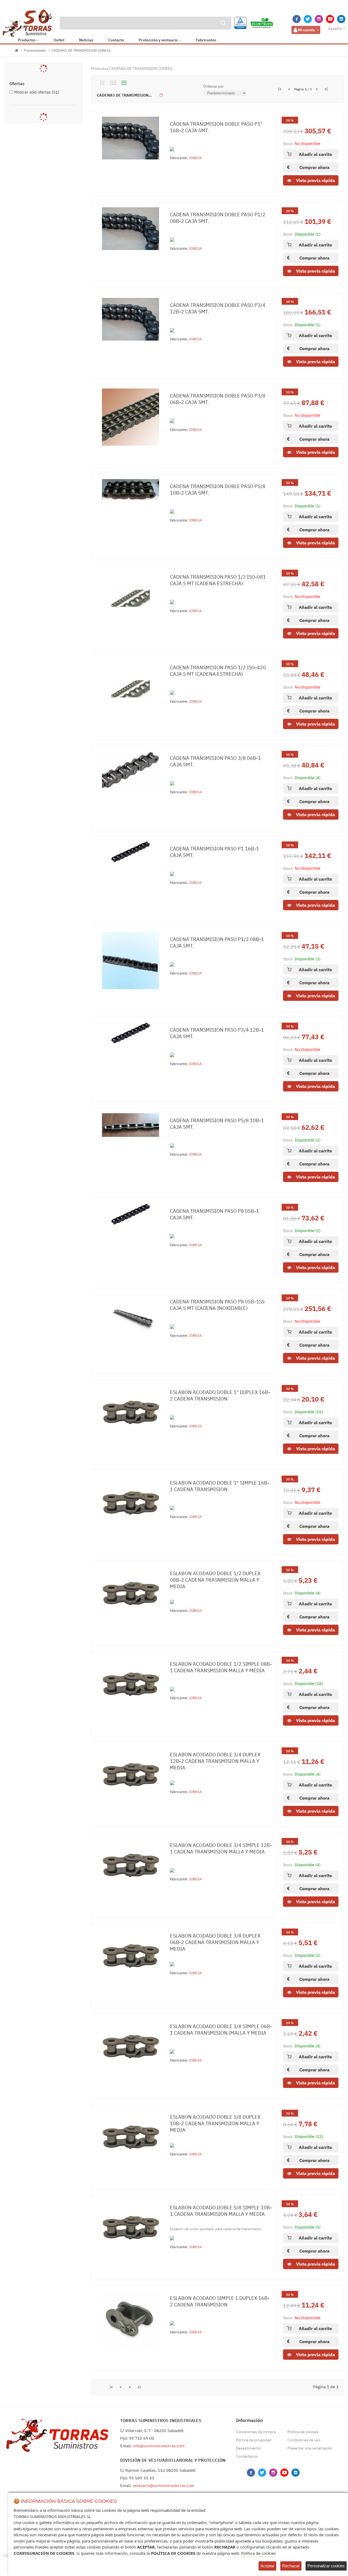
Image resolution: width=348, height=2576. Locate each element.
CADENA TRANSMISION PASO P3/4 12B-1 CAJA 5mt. (217, 1033)
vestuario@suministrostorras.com (164, 2486)
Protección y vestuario (158, 40)
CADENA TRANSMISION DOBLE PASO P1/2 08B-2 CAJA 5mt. (218, 218)
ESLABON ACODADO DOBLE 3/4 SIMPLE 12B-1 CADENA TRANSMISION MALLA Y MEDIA (221, 1848)
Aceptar (267, 2566)
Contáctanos (247, 2456)
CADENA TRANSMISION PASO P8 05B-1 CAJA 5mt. (215, 1214)
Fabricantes (206, 40)
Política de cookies (303, 2432)
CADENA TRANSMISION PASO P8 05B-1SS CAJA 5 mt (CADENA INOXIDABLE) (217, 1305)
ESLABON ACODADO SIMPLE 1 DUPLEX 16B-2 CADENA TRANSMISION (220, 2301)
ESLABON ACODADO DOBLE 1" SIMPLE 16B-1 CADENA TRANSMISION (220, 1486)
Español (335, 29)
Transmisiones (35, 50)
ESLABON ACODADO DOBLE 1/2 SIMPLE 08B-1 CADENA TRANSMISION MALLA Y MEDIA (221, 1667)
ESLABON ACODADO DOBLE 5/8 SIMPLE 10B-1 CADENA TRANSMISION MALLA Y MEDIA (221, 2211)
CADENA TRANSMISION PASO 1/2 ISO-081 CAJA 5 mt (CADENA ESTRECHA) (218, 580)
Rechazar (291, 2566)
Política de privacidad (254, 2440)
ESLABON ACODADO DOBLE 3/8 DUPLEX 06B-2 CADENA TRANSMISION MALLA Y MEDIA (215, 1942)
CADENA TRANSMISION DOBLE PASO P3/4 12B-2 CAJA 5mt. (218, 308)
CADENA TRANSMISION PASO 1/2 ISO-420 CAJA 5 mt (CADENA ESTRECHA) (218, 671)
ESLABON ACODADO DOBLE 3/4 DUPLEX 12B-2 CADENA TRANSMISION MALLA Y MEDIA (215, 1761)
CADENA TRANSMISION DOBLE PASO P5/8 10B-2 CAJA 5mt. (218, 490)
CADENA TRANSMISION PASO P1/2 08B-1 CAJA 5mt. (217, 943)
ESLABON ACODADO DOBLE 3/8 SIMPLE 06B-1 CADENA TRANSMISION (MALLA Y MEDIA (221, 2030)
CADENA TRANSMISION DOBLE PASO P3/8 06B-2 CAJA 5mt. (218, 399)
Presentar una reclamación (310, 2448)
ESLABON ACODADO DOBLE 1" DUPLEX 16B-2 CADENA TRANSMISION (220, 1395)
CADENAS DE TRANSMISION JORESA (81, 50)
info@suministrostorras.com (159, 2446)
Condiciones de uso (304, 2440)
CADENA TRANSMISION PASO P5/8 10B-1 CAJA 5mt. (217, 1124)
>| (326, 89)
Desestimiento (248, 2448)
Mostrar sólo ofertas (37, 92)
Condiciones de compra (256, 2432)
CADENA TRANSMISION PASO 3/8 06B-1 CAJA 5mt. (215, 761)
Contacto (116, 40)
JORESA (195, 158)
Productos (27, 40)
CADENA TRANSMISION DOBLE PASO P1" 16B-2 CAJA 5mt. (216, 127)
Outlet (59, 40)
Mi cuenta (306, 30)
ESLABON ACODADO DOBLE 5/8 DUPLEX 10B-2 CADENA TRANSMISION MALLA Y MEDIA (215, 2123)
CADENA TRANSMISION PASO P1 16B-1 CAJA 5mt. (215, 852)
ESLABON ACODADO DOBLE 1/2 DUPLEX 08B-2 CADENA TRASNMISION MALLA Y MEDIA (215, 1580)
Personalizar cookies (326, 2566)
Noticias (86, 40)
